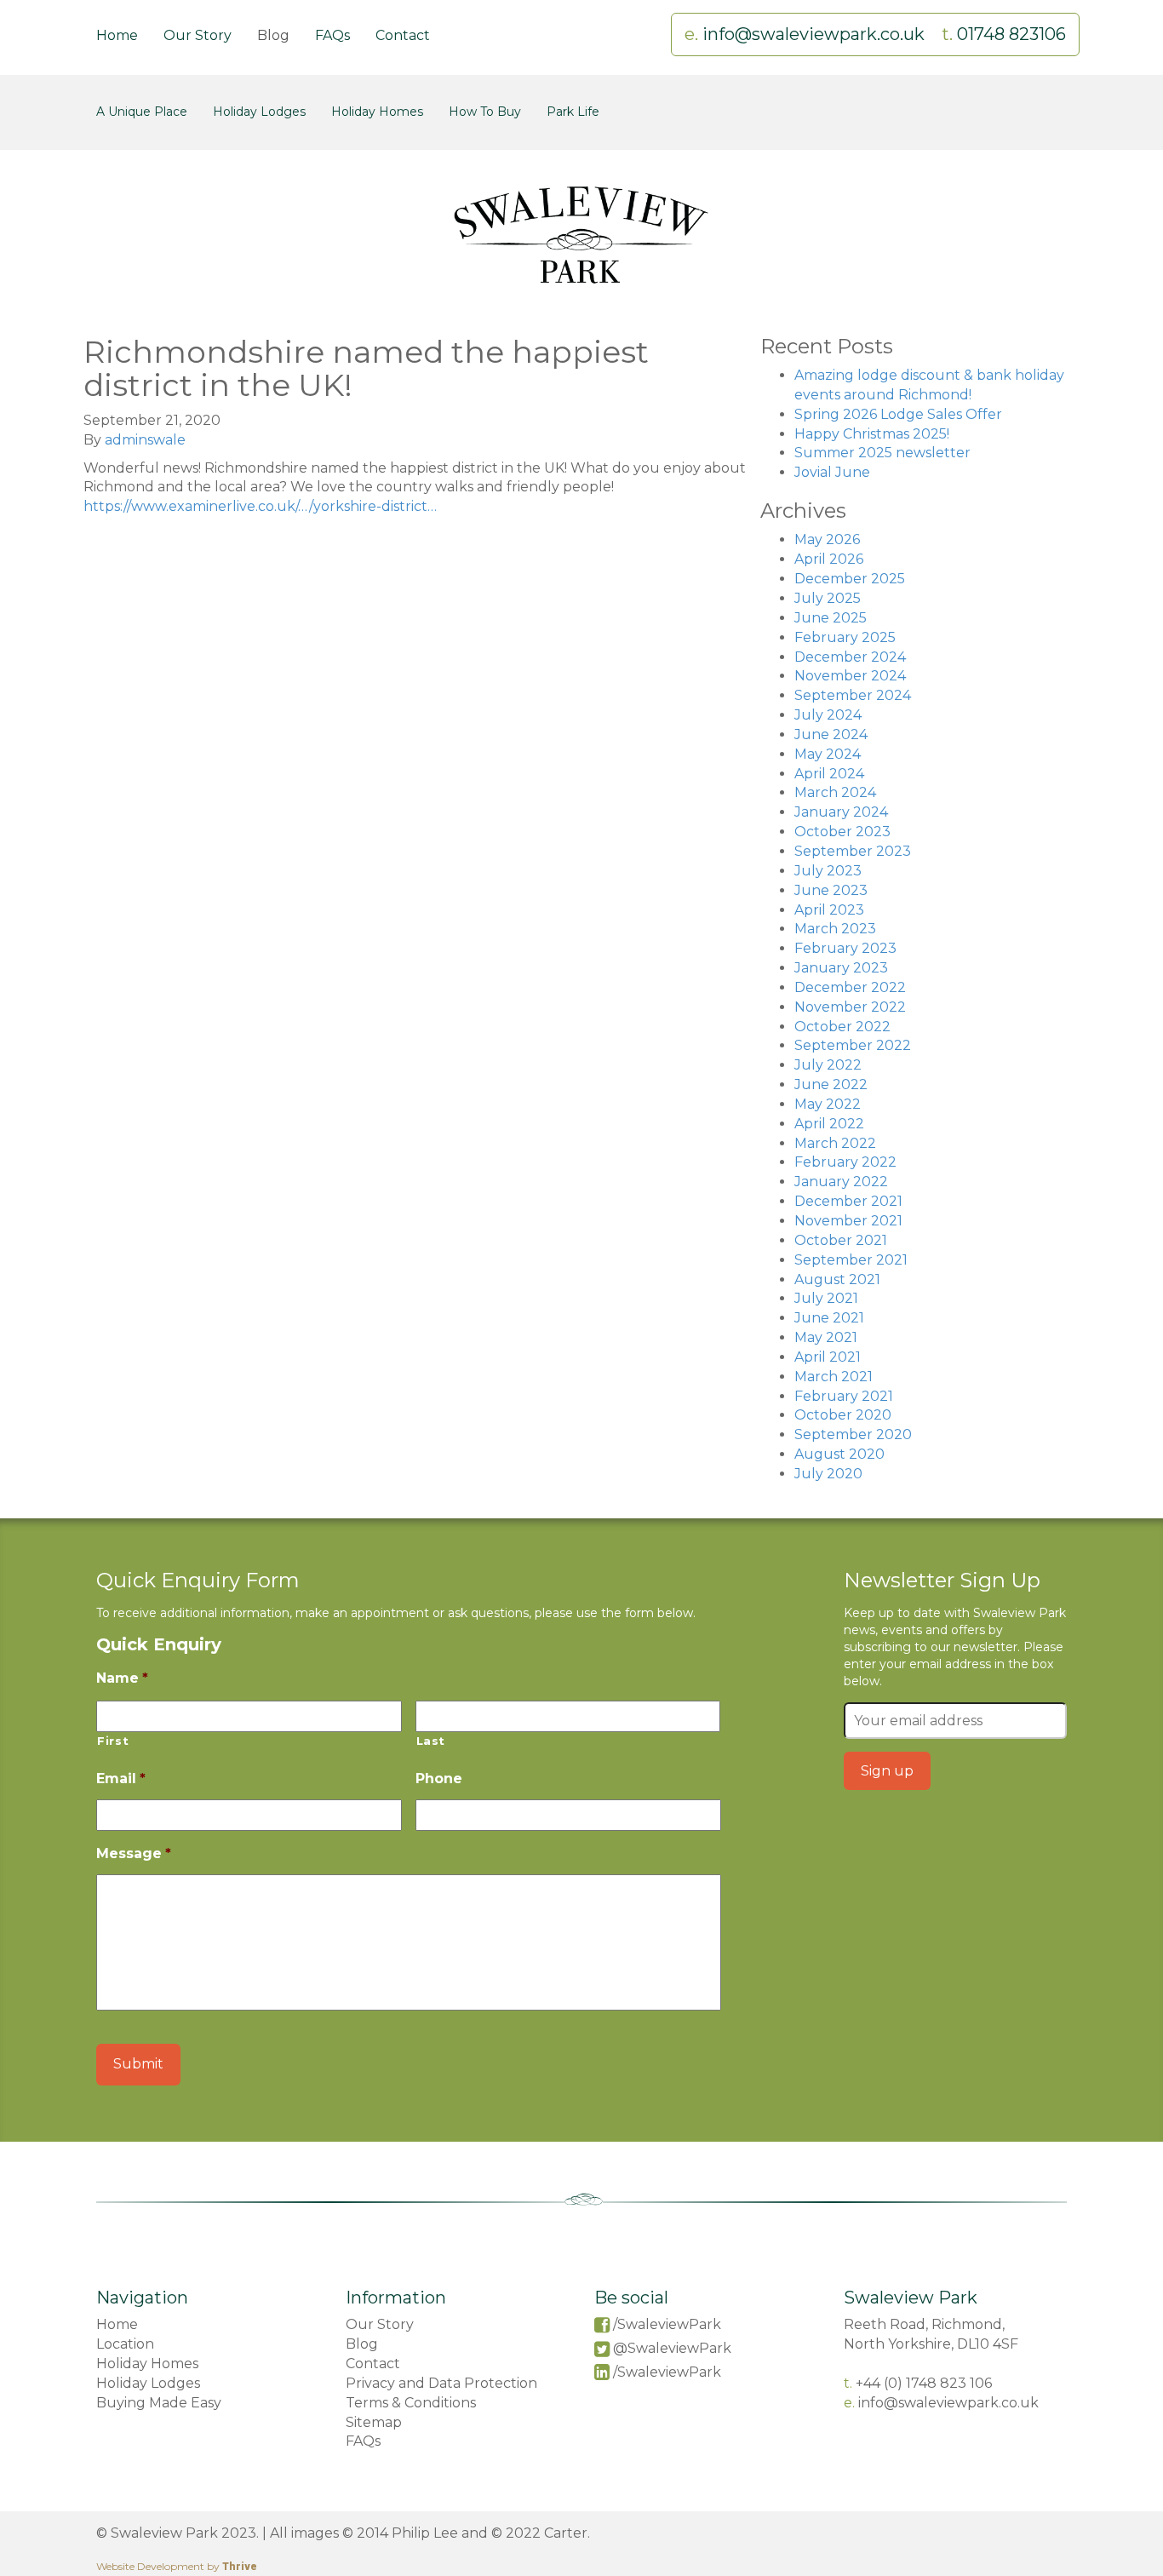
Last (431, 1741)
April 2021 (828, 1357)
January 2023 (841, 968)
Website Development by (177, 2566)
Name (122, 1678)
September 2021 (851, 1260)
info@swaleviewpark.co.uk (816, 34)
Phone (439, 1779)
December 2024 (850, 657)
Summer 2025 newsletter (882, 453)
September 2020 (853, 1434)
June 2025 (831, 618)
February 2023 (845, 948)
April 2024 (829, 774)
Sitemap (374, 2422)
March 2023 (835, 929)
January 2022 (841, 1182)
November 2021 (848, 1221)
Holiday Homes (377, 112)
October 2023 (842, 832)
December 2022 (850, 987)
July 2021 (826, 1298)
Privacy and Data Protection (441, 2383)
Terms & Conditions (411, 2403)
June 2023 (831, 890)
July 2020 (828, 1474)
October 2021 (841, 1240)
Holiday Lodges (259, 112)
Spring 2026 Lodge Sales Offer (898, 414)
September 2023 (853, 851)
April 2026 (829, 559)
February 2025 (845, 637)
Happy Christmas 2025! (872, 434)
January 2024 (841, 812)
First (113, 1741)
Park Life (573, 112)
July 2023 (828, 871)
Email (121, 1779)
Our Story (198, 35)
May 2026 (827, 539)
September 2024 (853, 695)
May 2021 (826, 1337)
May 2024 (828, 754)
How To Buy (485, 112)
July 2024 (828, 715)
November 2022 (850, 1007)
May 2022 (828, 1104)
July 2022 (828, 1065)
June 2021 (829, 1318)
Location (125, 2344)
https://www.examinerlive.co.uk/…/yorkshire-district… (260, 506)
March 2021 (834, 1377)
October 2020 (843, 1415)
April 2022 (829, 1124)
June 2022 (831, 1084)
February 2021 (844, 1396)
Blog (273, 35)
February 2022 (845, 1162)
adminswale (145, 440)
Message (134, 1853)
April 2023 (829, 910)
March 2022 (835, 1143)
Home (117, 35)
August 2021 (837, 1279)
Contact (403, 35)
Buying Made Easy (159, 2403)
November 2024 (850, 676)
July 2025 (828, 598)
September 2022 (853, 1045)
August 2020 (839, 1454)
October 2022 (842, 1027)
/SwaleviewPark (667, 2324)
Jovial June (832, 472)
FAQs (332, 35)
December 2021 (848, 1201)
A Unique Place (142, 112)
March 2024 (835, 792)
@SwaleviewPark (672, 2348)
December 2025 (850, 579)
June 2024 (831, 734)
